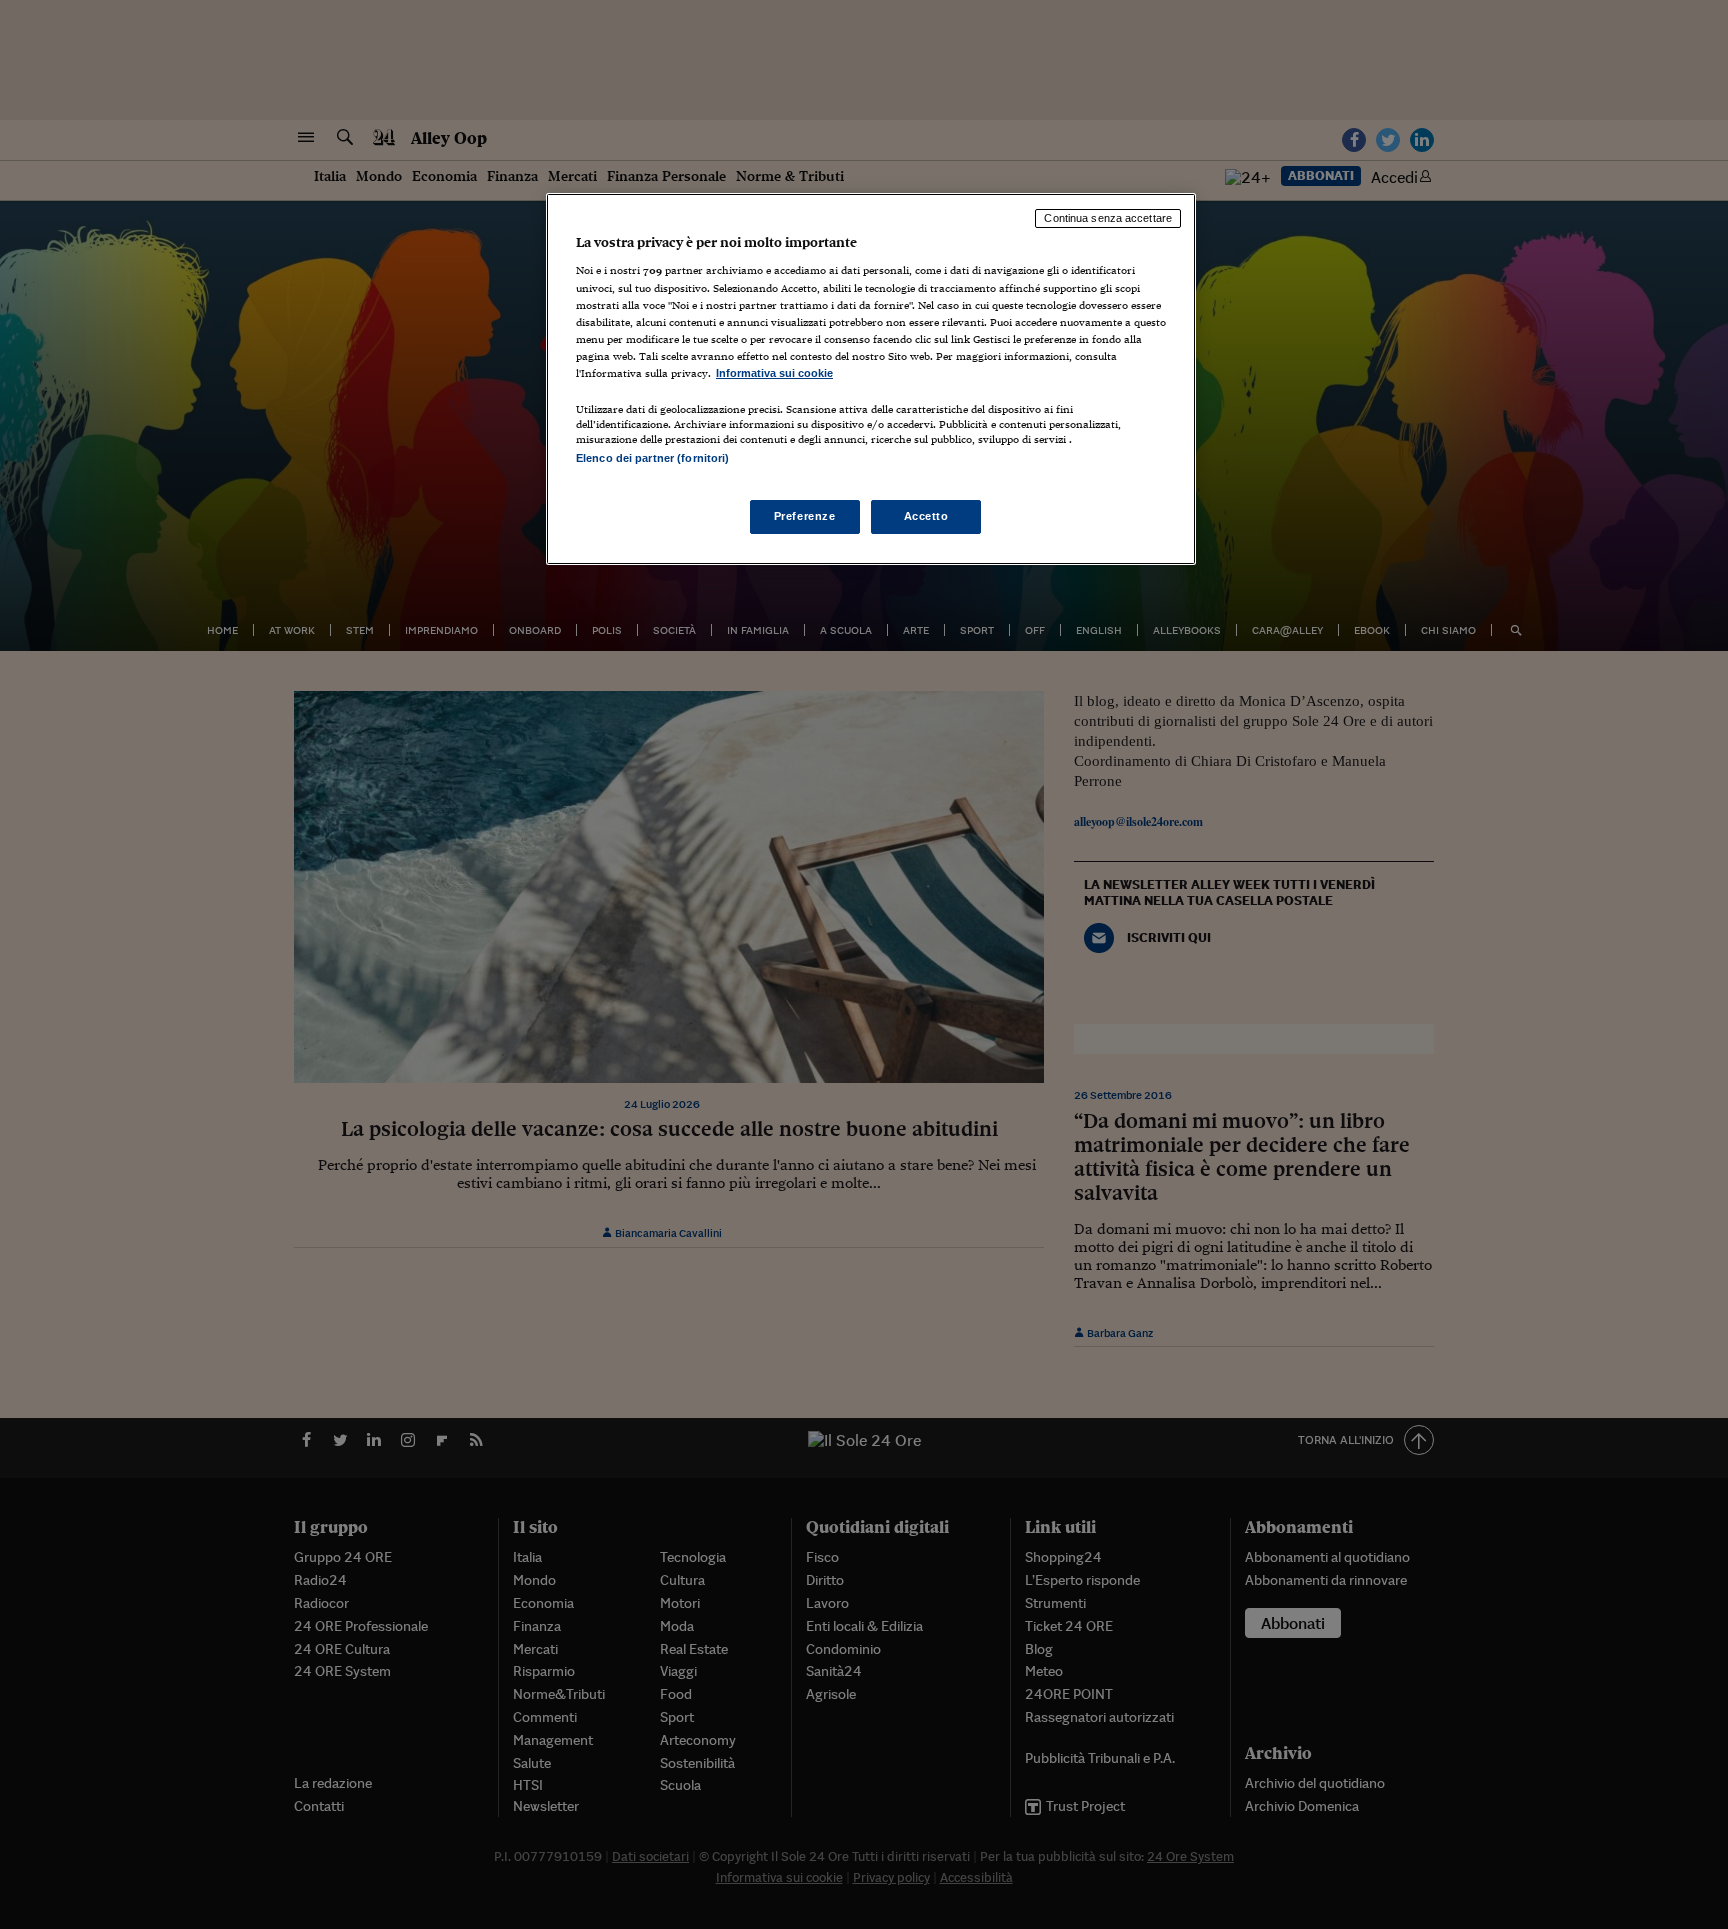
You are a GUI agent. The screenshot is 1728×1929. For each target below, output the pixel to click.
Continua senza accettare (1108, 218)
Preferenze (805, 516)
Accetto (926, 516)
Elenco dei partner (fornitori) (652, 458)
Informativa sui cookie (774, 373)
